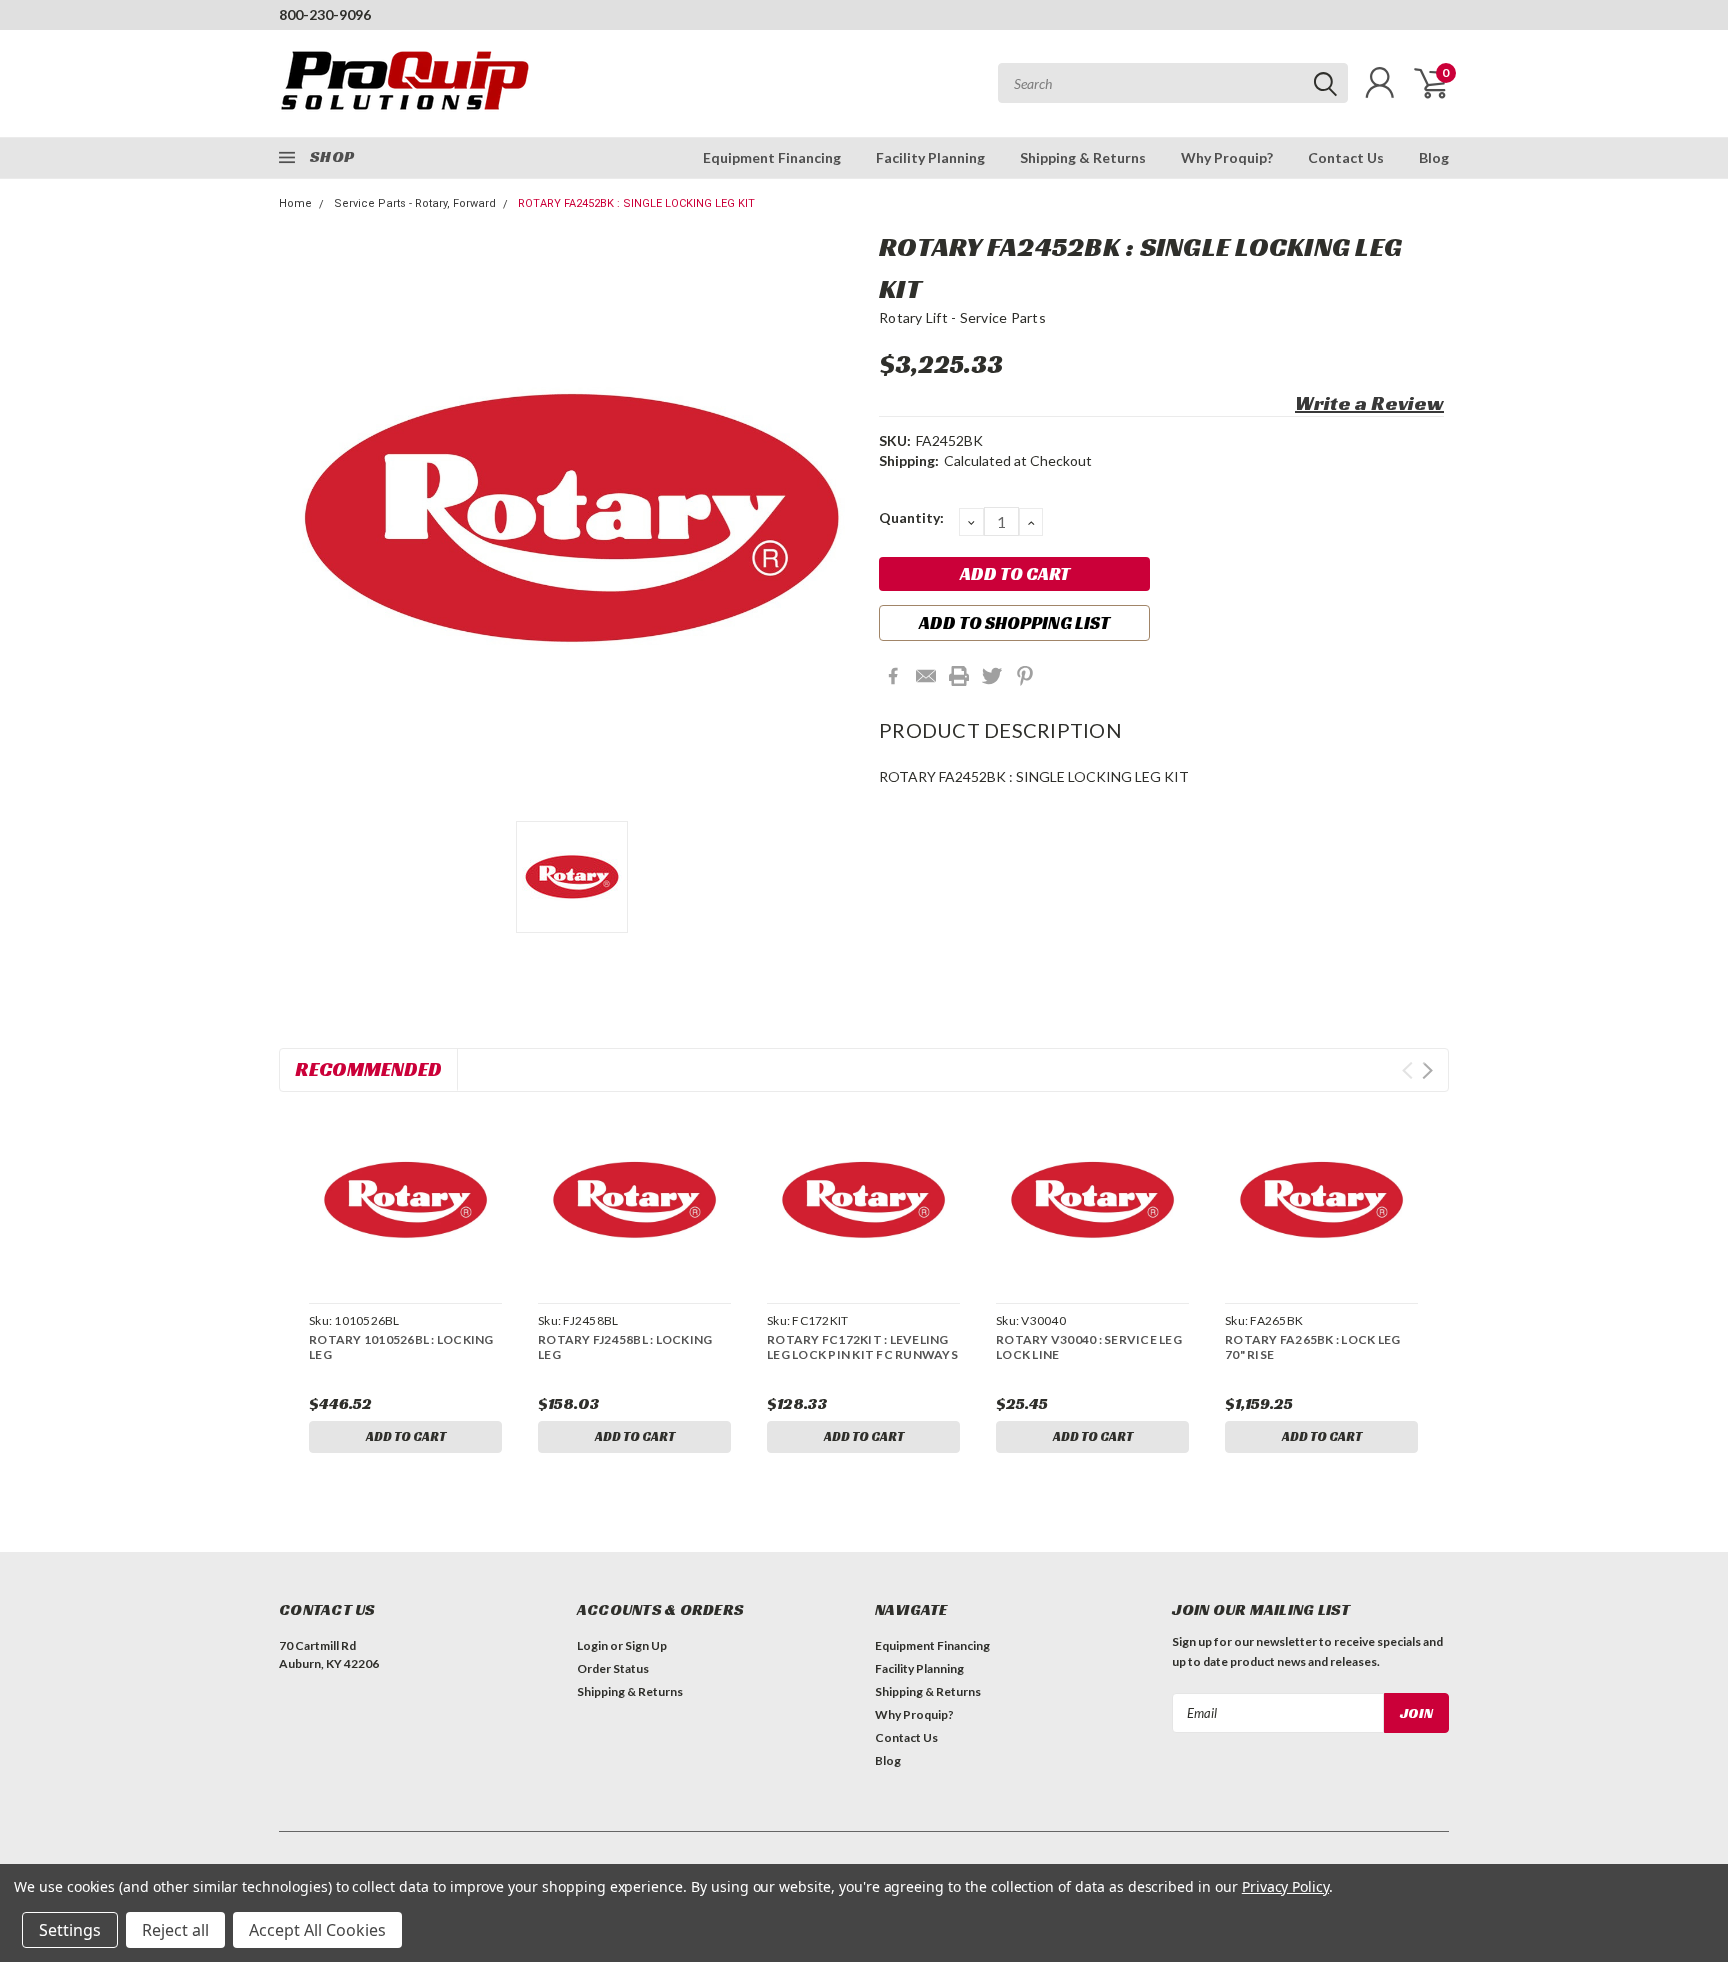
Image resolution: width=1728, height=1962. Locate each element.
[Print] (959, 676)
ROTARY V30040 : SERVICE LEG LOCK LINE (1089, 1347)
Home (295, 203)
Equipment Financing (772, 157)
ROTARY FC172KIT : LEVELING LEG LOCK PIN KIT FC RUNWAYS (862, 1347)
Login (592, 1645)
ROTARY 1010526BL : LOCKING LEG (401, 1347)
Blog (1434, 157)
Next (1427, 1070)
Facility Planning (930, 157)
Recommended (368, 1069)
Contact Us (1346, 157)
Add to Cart (406, 1436)
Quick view (405, 1200)
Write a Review (1369, 403)
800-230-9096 (325, 14)
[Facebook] (893, 676)
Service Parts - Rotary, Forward (415, 203)
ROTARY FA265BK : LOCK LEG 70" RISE (1312, 1347)
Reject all (175, 1930)
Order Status (613, 1668)
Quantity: (911, 517)
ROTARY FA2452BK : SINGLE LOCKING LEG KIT (636, 203)
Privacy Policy (1285, 1886)
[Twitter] (992, 676)
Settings (70, 1930)
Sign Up (646, 1645)
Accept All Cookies (317, 1930)
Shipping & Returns (1083, 157)
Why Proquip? (1227, 157)
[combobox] (1173, 83)
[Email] (926, 676)
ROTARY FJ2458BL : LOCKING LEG (625, 1347)
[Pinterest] (1025, 676)
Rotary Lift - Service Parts (962, 317)
